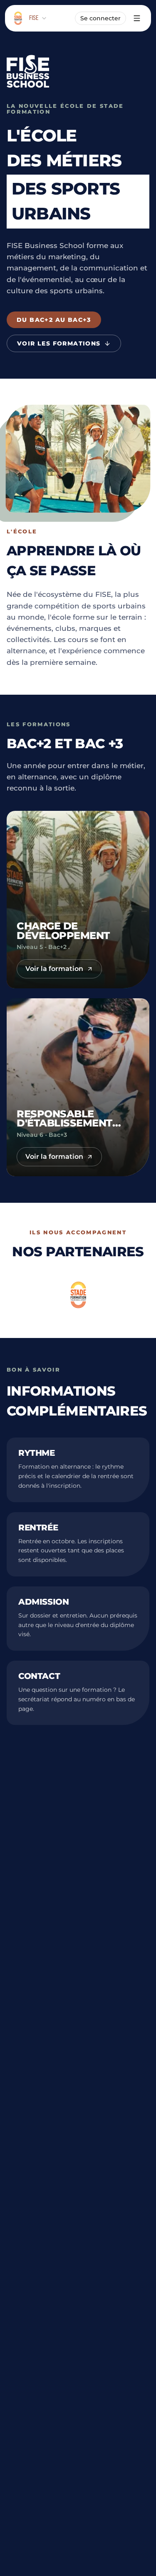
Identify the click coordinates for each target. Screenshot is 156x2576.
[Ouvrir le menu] (137, 18)
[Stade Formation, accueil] (18, 18)
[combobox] (38, 18)
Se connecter (100, 18)
